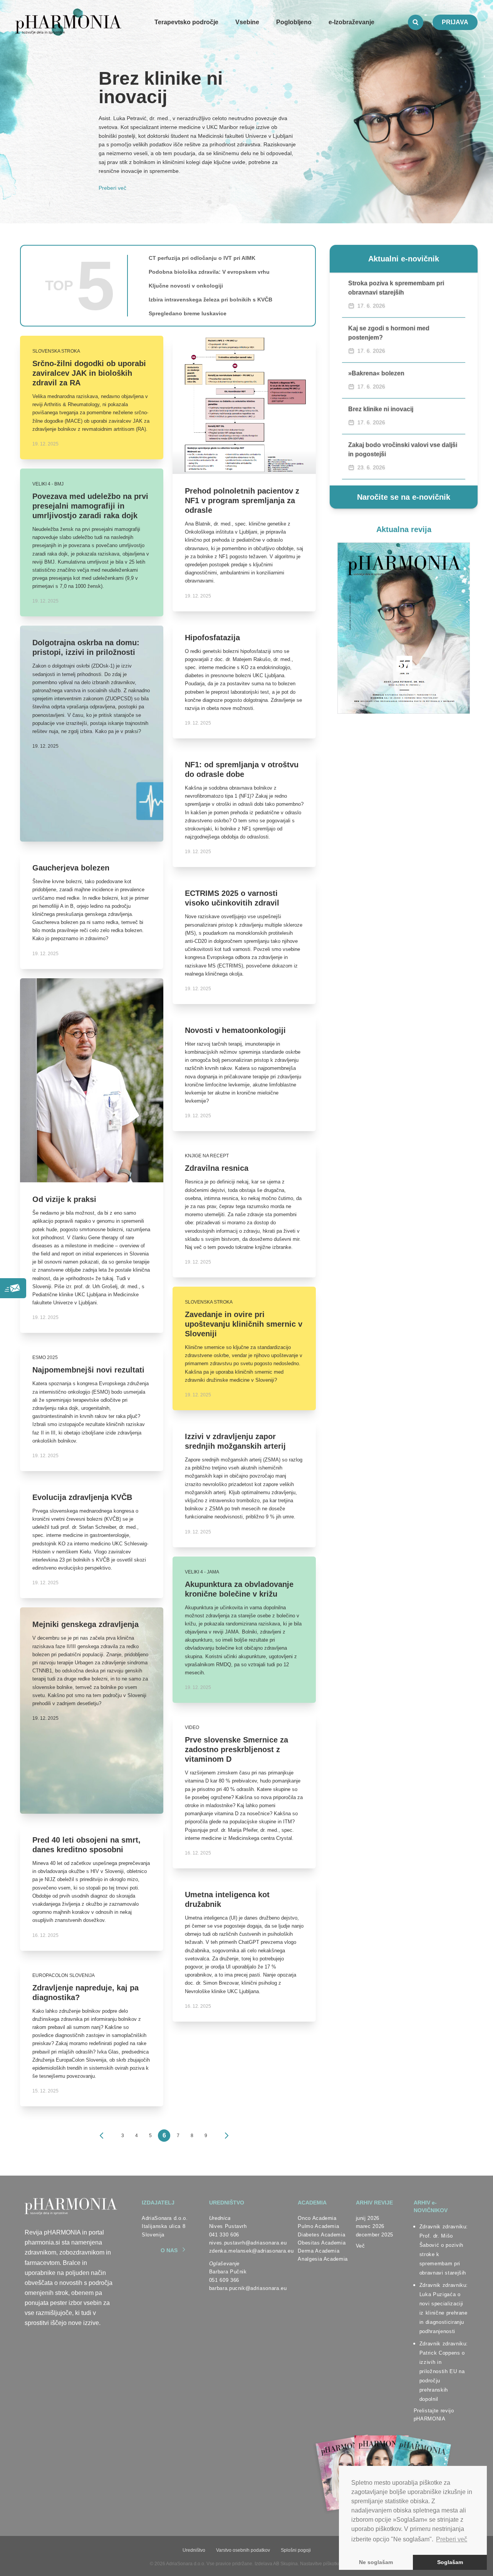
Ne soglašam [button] (376, 2562)
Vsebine (247, 22)
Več (361, 2246)
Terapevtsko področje (186, 22)
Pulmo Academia (318, 2226)
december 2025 (375, 2235)
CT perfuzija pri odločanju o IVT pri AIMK (202, 258)
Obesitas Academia (322, 2243)
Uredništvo (194, 2550)
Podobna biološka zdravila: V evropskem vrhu (209, 272)
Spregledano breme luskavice (188, 313)
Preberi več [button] (452, 2539)
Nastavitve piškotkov (321, 2564)
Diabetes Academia (321, 2235)
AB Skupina (285, 2564)
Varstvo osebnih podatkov (243, 2550)
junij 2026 (368, 2218)
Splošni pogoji (296, 2550)
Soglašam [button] (450, 2562)
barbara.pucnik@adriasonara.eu (248, 2288)
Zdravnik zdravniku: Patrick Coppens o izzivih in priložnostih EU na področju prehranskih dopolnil (444, 2371)
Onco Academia (317, 2218)
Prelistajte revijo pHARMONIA (434, 2415)
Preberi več (112, 188)
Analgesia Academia (323, 2259)
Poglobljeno (294, 22)
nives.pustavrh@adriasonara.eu (248, 2243)
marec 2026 (370, 2226)
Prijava (455, 22)
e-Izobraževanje (351, 22)
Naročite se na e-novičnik (404, 497)
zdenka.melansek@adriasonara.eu (252, 2251)
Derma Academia (319, 2251)
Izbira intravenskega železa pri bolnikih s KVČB (210, 300)
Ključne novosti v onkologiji (186, 286)
